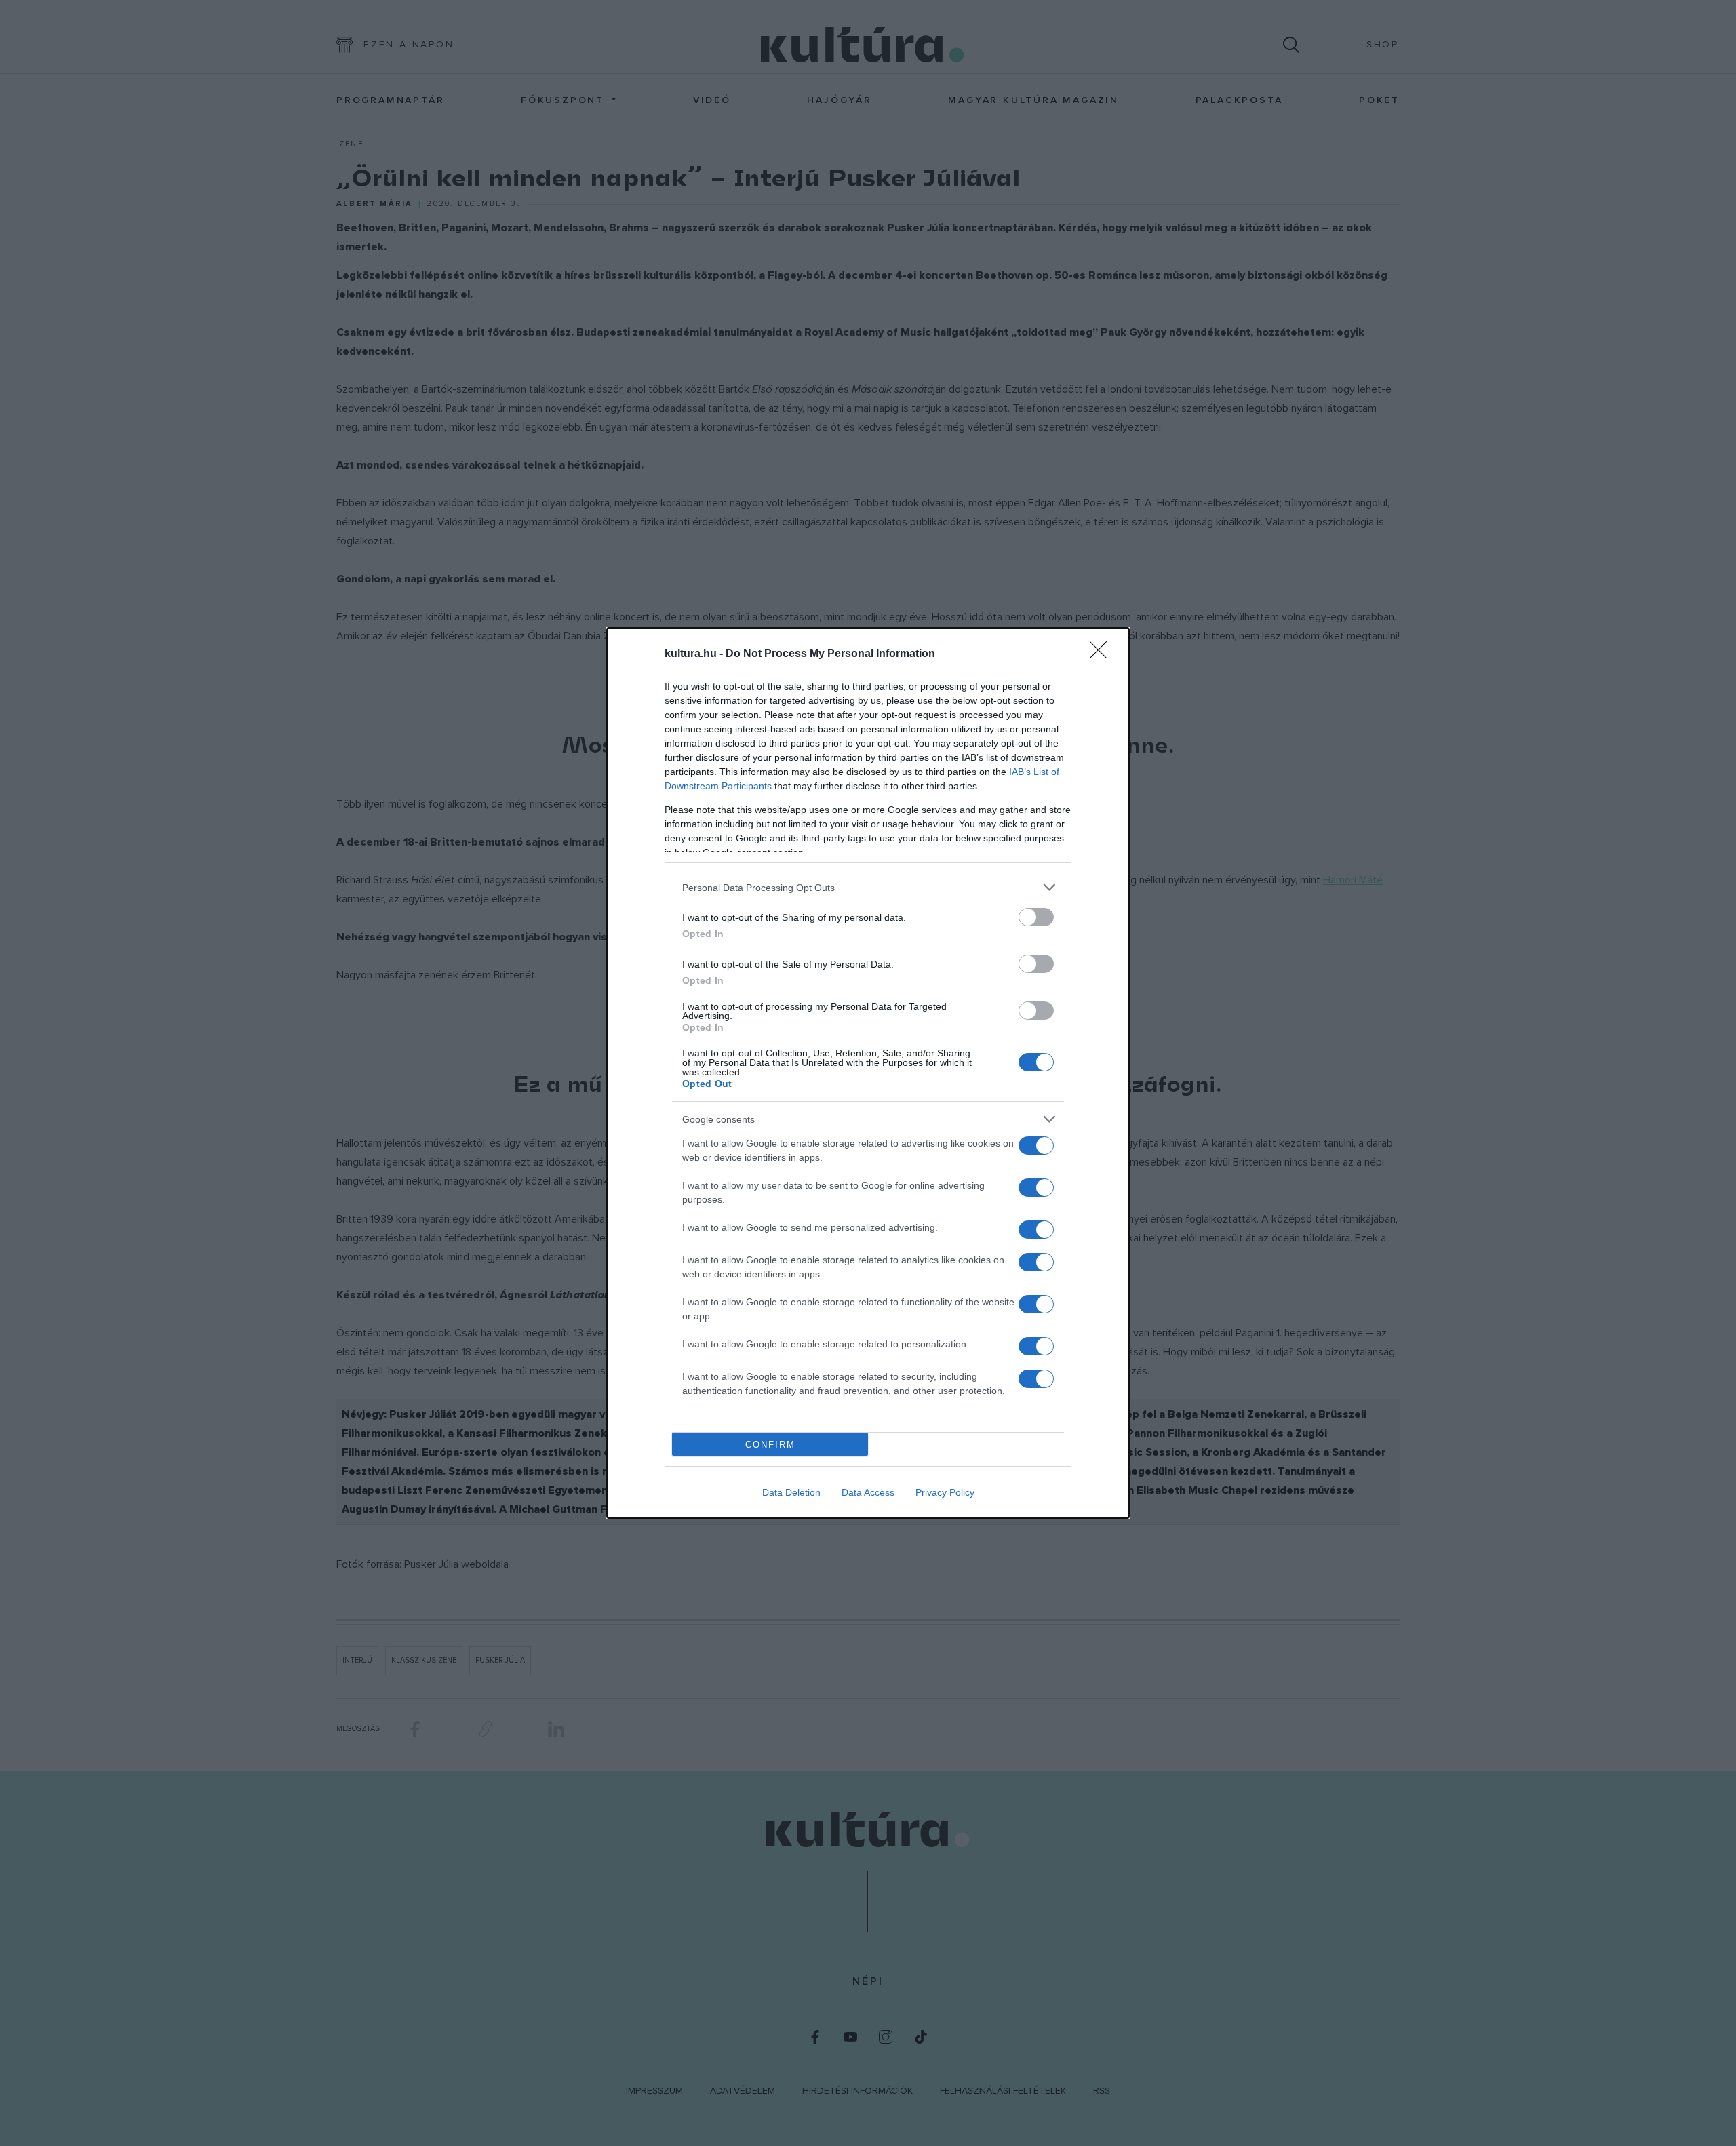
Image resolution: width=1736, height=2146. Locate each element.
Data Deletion (791, 1492)
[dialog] (868, 1073)
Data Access (868, 1492)
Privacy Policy (945, 1492)
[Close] (1103, 654)
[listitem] (868, 887)
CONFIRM (770, 1445)
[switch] (1036, 917)
